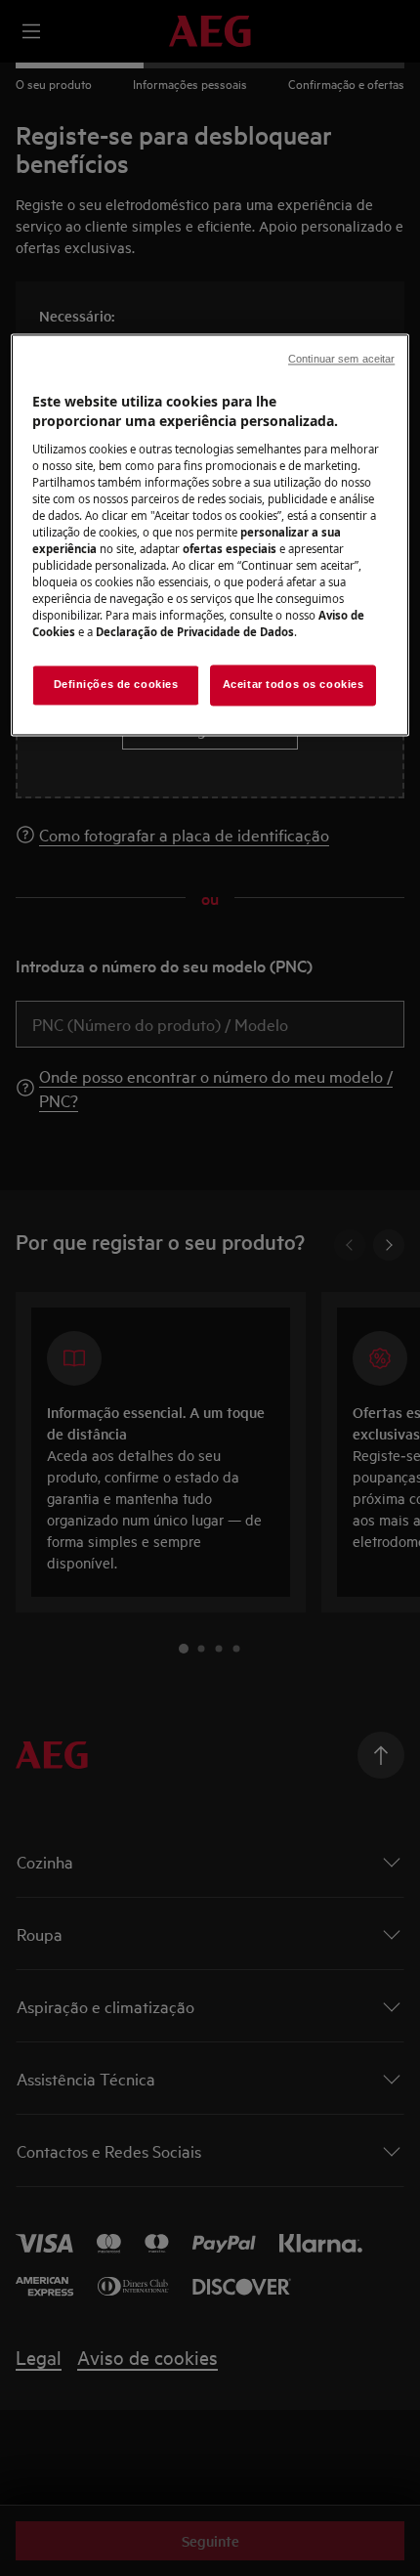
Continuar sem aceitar (341, 360)
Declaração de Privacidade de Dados (195, 633)
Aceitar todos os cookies (294, 685)
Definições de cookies (116, 685)
